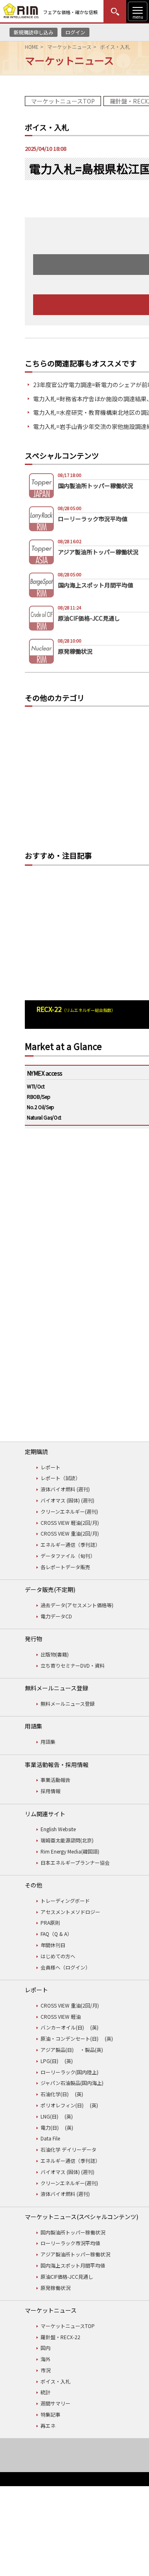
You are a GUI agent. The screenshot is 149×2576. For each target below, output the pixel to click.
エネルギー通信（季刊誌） (70, 1544)
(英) (94, 2027)
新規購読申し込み (34, 32)
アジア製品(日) (57, 2050)
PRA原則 (50, 1922)
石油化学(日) (55, 2094)
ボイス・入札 (55, 2381)
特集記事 (50, 2414)
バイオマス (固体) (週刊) (67, 1500)
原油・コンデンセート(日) (70, 2038)
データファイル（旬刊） (68, 1556)
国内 (46, 2348)
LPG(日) (49, 2061)
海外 (46, 2359)
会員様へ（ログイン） (65, 1967)
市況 (46, 2370)
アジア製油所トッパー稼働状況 (75, 2254)
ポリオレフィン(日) (62, 2105)
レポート (50, 1467)
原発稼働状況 (55, 2288)
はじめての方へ (58, 1956)
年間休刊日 (53, 1945)
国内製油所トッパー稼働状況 (73, 2232)
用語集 (48, 1742)
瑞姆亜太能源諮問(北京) (67, 1840)
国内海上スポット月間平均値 (73, 2265)
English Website (58, 1829)
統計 (46, 2392)
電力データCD (56, 1616)
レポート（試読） (60, 1478)
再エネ (48, 2426)
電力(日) (50, 2127)
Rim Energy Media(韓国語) (70, 1851)
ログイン (75, 32)
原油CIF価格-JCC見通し (67, 2276)
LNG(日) (49, 2116)
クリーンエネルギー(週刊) (69, 1511)
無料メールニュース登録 (68, 1703)
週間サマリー (55, 2403)
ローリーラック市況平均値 (70, 2243)
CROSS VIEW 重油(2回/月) (70, 1533)
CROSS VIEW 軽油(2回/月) (70, 1523)
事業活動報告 (55, 1780)
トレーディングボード (65, 1901)
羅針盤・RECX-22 (60, 2337)
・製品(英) (91, 2050)
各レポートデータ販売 (65, 1567)
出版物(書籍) (55, 1654)
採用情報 (50, 1791)
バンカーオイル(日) (62, 2027)
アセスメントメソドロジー (70, 1912)
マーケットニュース (69, 47)
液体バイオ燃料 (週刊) (65, 1489)
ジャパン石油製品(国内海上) (72, 2083)
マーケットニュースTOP (63, 101)
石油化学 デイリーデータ (68, 2149)
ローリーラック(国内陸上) (70, 2072)
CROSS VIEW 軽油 (61, 2016)
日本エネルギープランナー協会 (75, 1862)
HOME (32, 47)
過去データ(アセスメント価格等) (77, 1605)
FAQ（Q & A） (56, 1934)
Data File (50, 2138)
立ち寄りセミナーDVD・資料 (73, 1665)
